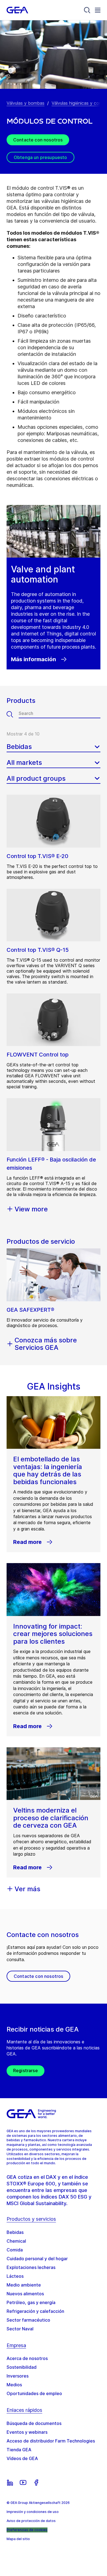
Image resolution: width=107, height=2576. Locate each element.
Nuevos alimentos (25, 2294)
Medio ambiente (24, 2285)
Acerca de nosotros (27, 2358)
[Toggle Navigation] (98, 10)
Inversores (18, 2376)
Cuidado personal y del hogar (37, 2259)
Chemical (16, 2241)
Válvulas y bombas (26, 103)
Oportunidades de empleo (34, 2393)
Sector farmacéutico (28, 2320)
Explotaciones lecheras (31, 2267)
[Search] (87, 10)
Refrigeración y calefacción (35, 2311)
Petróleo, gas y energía (31, 2302)
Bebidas (15, 2232)
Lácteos (15, 2276)
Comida (15, 2250)
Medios (14, 2385)
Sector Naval (20, 2329)
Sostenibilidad (22, 2367)
